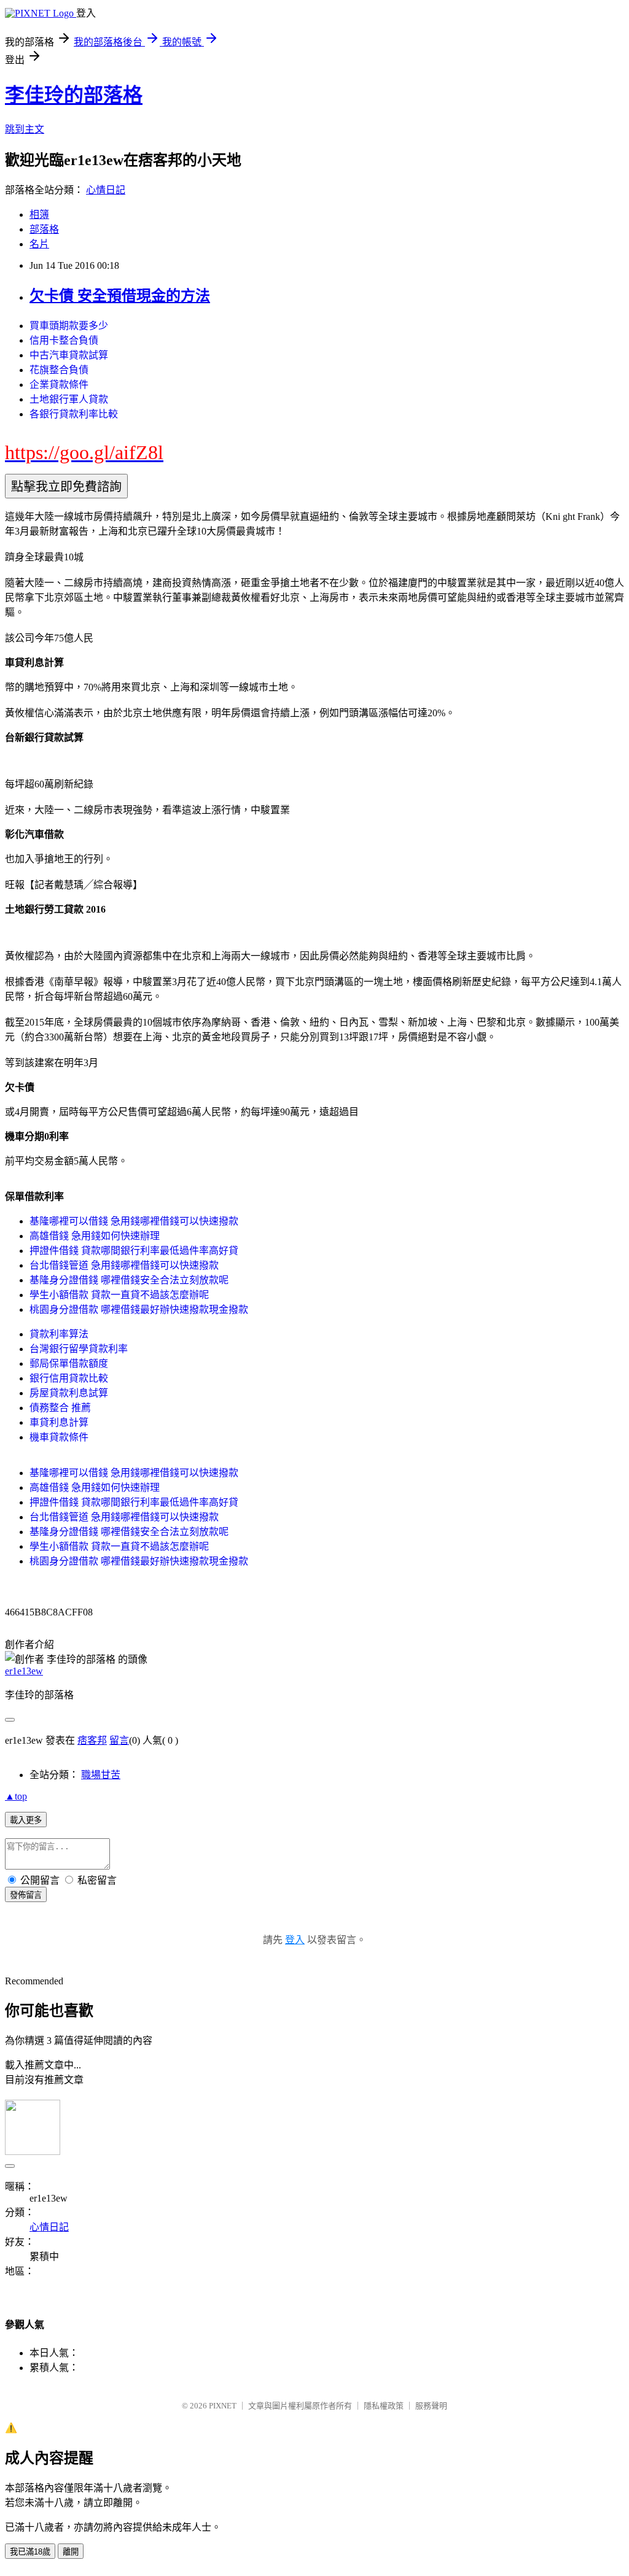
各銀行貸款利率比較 (74, 414)
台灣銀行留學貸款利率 (79, 1349)
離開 (71, 2552)
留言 (119, 1740)
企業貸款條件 (59, 385)
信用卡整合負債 (64, 340)
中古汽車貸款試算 (69, 355)
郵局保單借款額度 (69, 1363)
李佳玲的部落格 (74, 95)
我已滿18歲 (30, 2552)
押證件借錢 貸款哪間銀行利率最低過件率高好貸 (134, 1251)
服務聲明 (431, 2406)
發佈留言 (26, 1895)
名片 (39, 244)
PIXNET (223, 2406)
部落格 (44, 229)
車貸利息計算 (59, 1422)
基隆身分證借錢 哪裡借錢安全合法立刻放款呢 (129, 1280)
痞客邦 (92, 1740)
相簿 (39, 215)
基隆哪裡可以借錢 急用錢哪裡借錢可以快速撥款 (134, 1221)
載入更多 (26, 1820)
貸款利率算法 (59, 1334)
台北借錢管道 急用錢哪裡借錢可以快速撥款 (124, 1265)
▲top (16, 1796)
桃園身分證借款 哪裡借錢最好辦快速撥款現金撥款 (139, 1309)
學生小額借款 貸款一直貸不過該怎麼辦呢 (119, 1295)
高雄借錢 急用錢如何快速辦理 (95, 1236)
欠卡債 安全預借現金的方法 (120, 296)
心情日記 (106, 190)
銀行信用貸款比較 (69, 1378)
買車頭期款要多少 (69, 326)
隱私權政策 (384, 2406)
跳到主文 (25, 129)
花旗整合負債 (59, 370)
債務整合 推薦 (60, 1408)
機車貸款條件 (59, 1437)
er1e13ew (24, 1671)
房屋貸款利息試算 (69, 1393)
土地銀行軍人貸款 (69, 399)
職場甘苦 (101, 1775)
